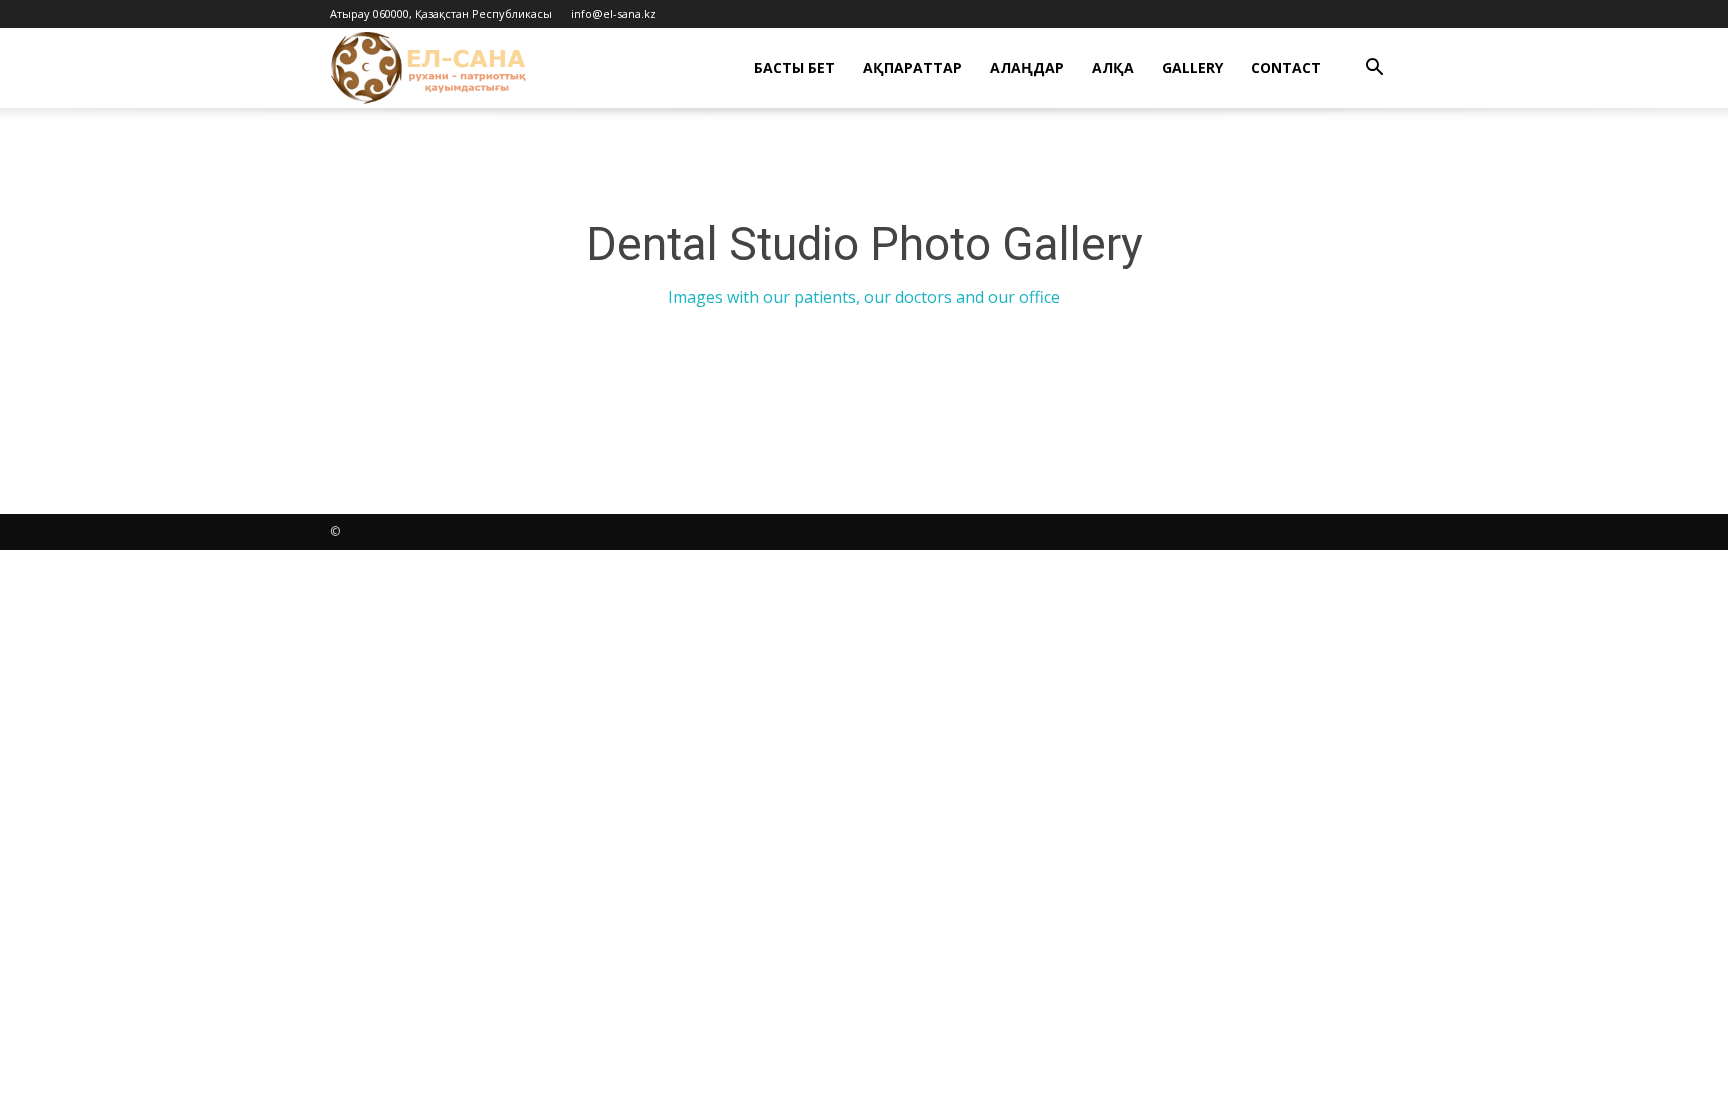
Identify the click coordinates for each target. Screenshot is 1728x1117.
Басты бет (794, 67)
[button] (1374, 69)
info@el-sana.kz (613, 13)
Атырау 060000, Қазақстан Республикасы (441, 13)
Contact (1286, 67)
